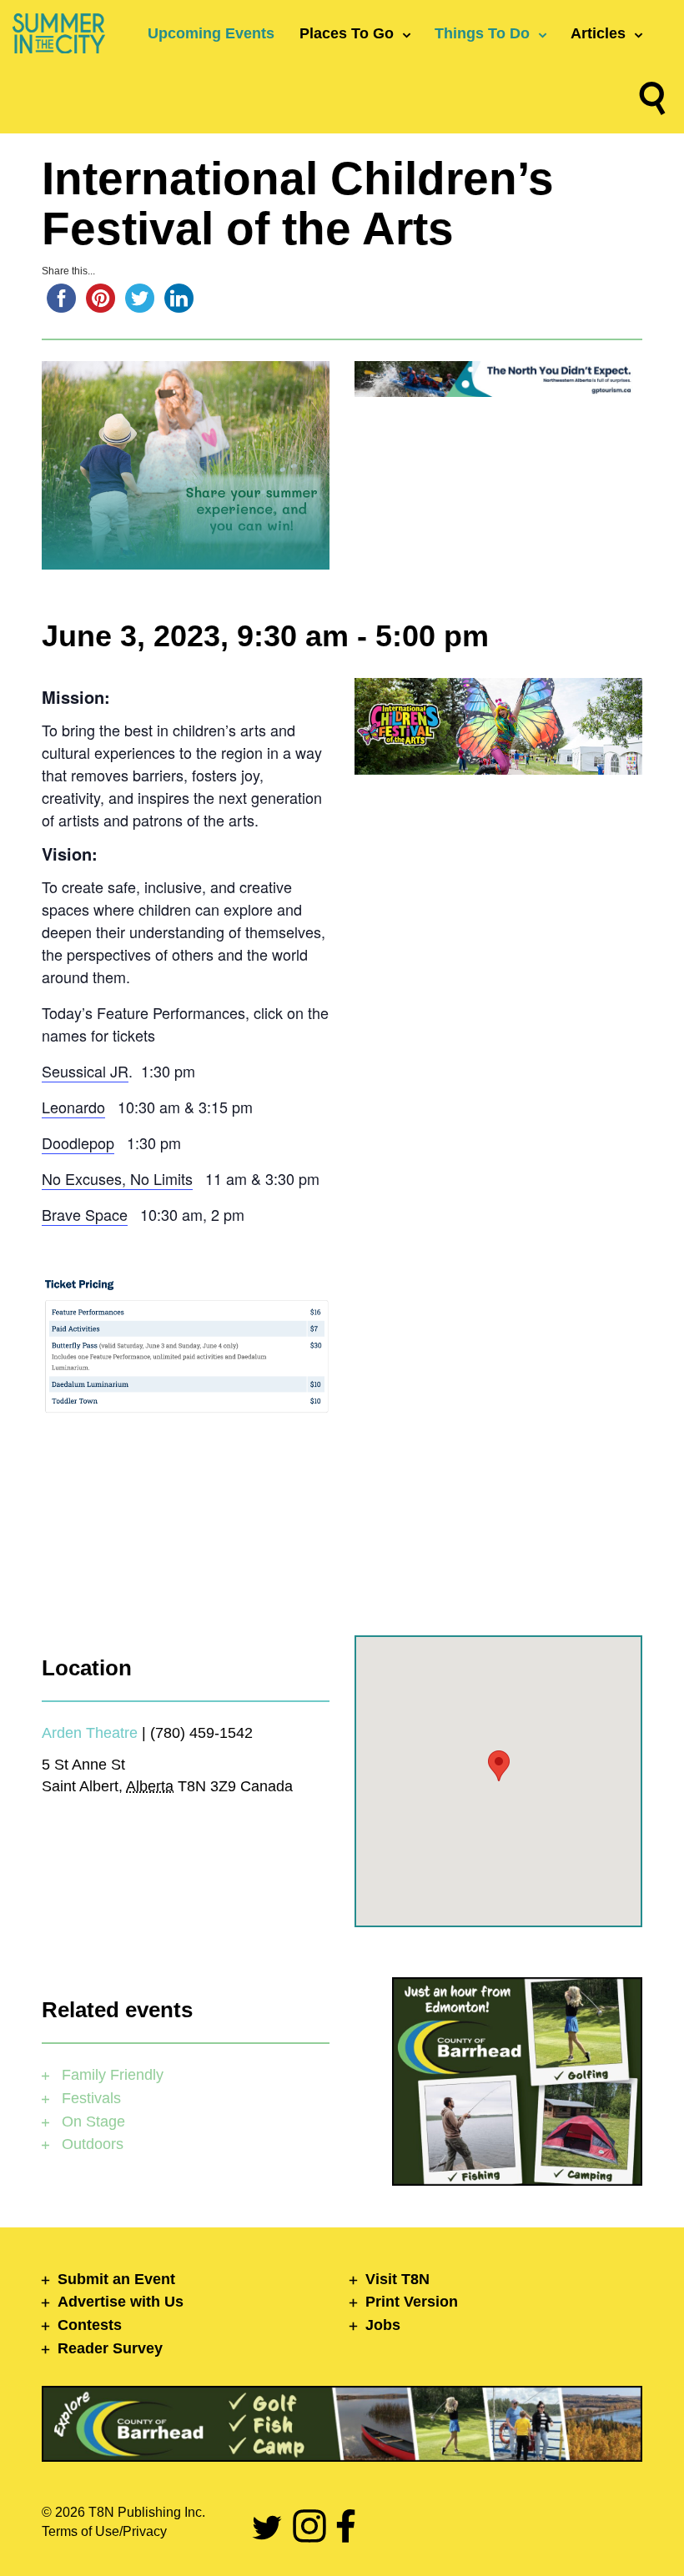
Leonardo (73, 1107)
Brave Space (85, 1214)
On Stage (91, 2122)
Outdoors (91, 2144)
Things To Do (482, 33)
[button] (499, 1766)
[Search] (652, 102)
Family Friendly (111, 2075)
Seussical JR (85, 1071)
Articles (598, 33)
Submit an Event (116, 2279)
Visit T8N (397, 2279)
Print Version (412, 2302)
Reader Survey (110, 2348)
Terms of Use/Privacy (104, 2531)
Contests (90, 2325)
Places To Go (347, 33)
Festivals (89, 2098)
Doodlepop (78, 1142)
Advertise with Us (121, 2302)
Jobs (383, 2325)
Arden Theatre (90, 1733)
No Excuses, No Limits (117, 1178)
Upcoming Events (211, 33)
